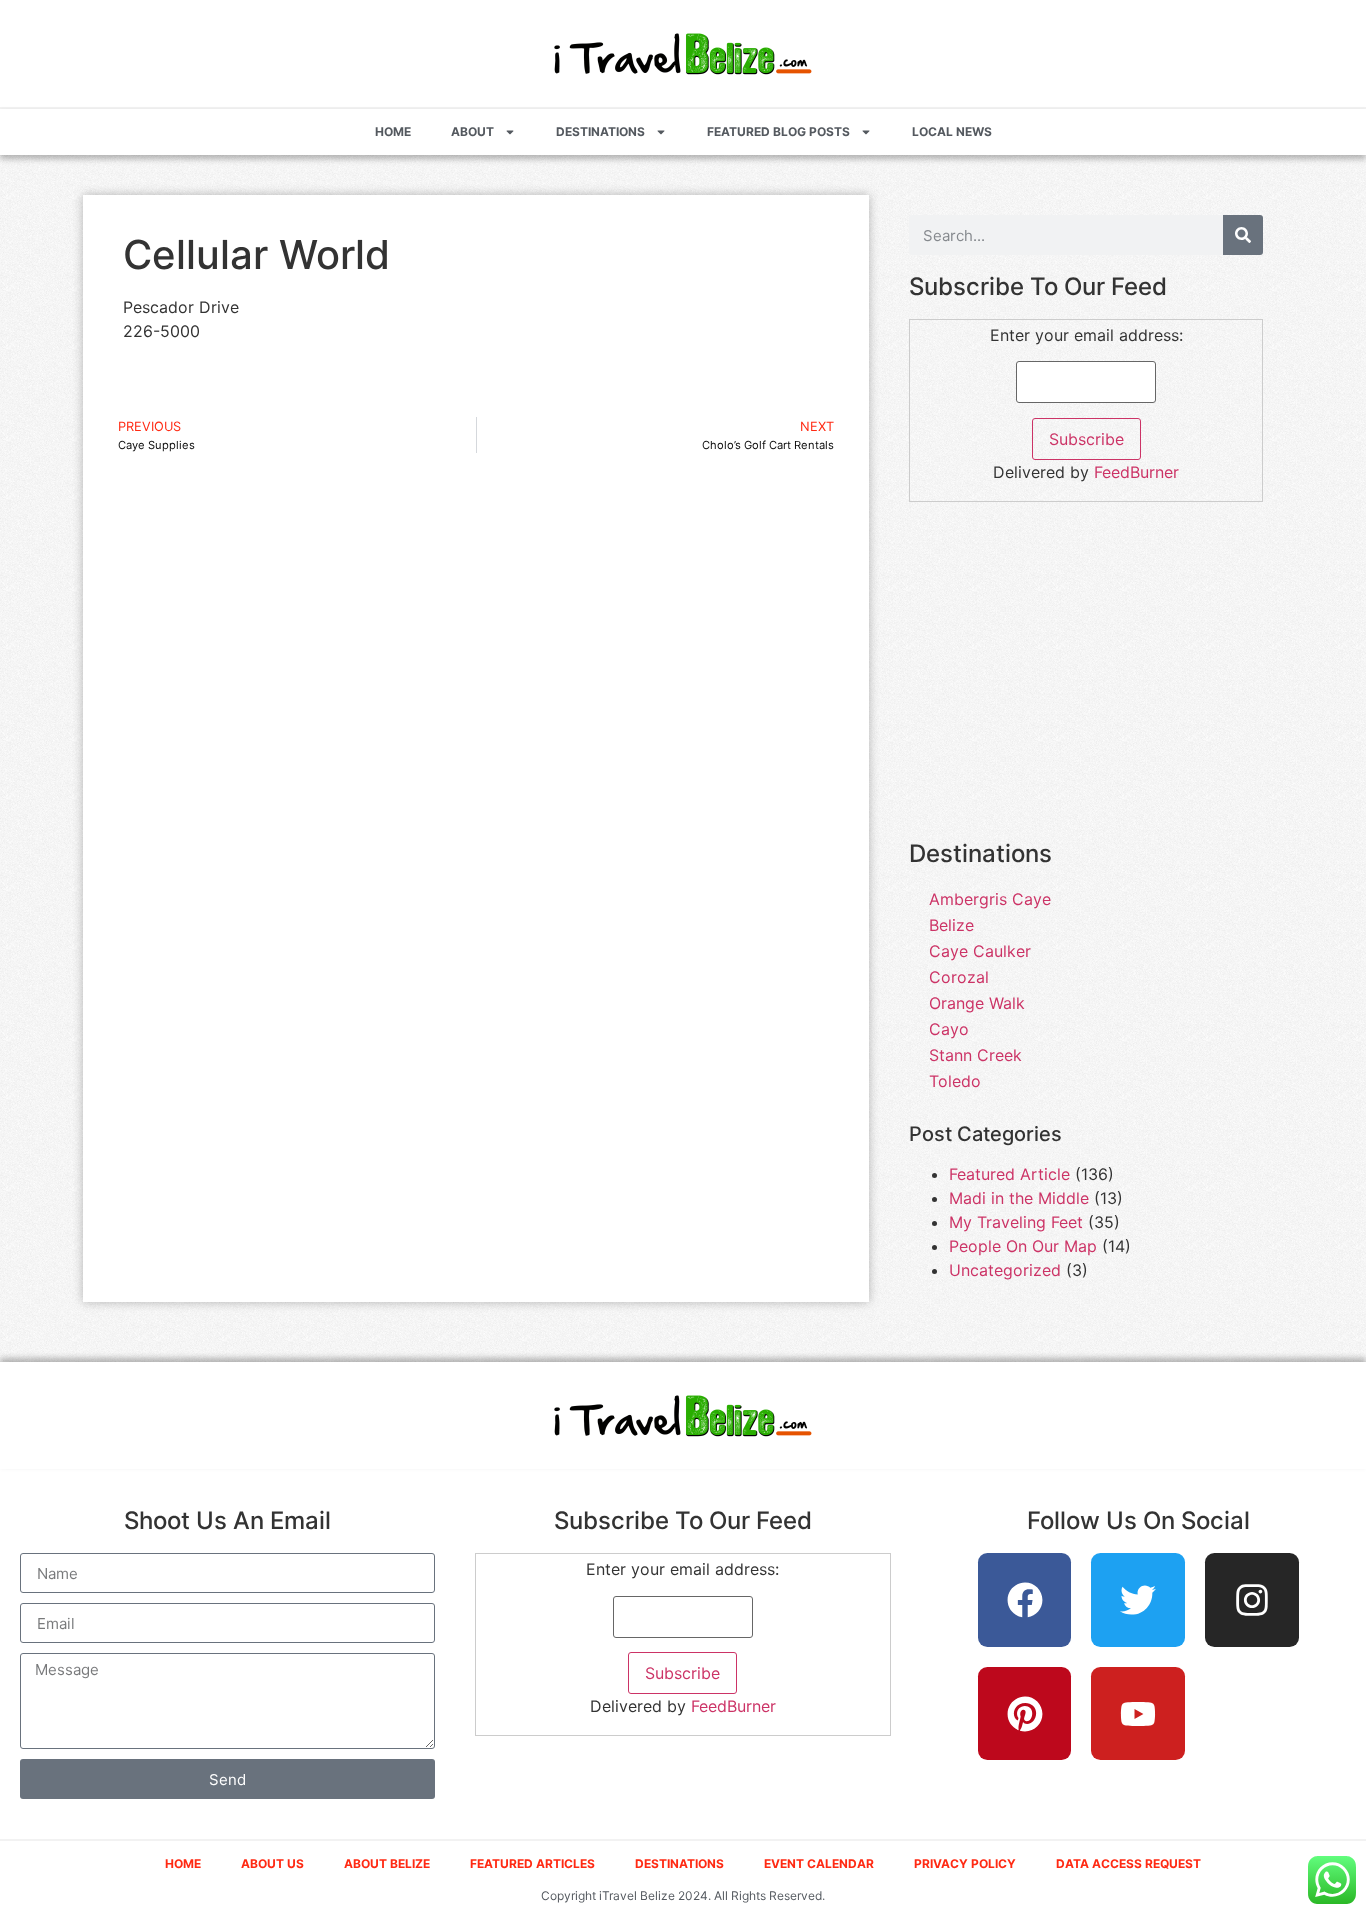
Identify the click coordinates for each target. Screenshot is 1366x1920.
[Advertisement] (1086, 682)
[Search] (1243, 235)
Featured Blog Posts (778, 131)
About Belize (387, 1863)
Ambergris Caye (990, 899)
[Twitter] (1138, 1600)
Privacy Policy (965, 1863)
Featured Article (1009, 1174)
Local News (952, 131)
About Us (272, 1863)
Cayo (949, 1029)
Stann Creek (975, 1055)
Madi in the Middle (1019, 1198)
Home (393, 131)
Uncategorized (1005, 1270)
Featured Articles (532, 1863)
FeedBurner (1136, 472)
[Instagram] (1252, 1600)
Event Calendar (819, 1863)
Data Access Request (1128, 1863)
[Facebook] (1025, 1600)
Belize (951, 925)
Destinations (600, 131)
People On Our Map (1023, 1246)
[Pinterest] (1025, 1714)
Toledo (955, 1081)
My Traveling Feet (1016, 1222)
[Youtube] (1138, 1714)
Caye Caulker (980, 951)
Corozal (959, 977)
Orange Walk (977, 1003)
